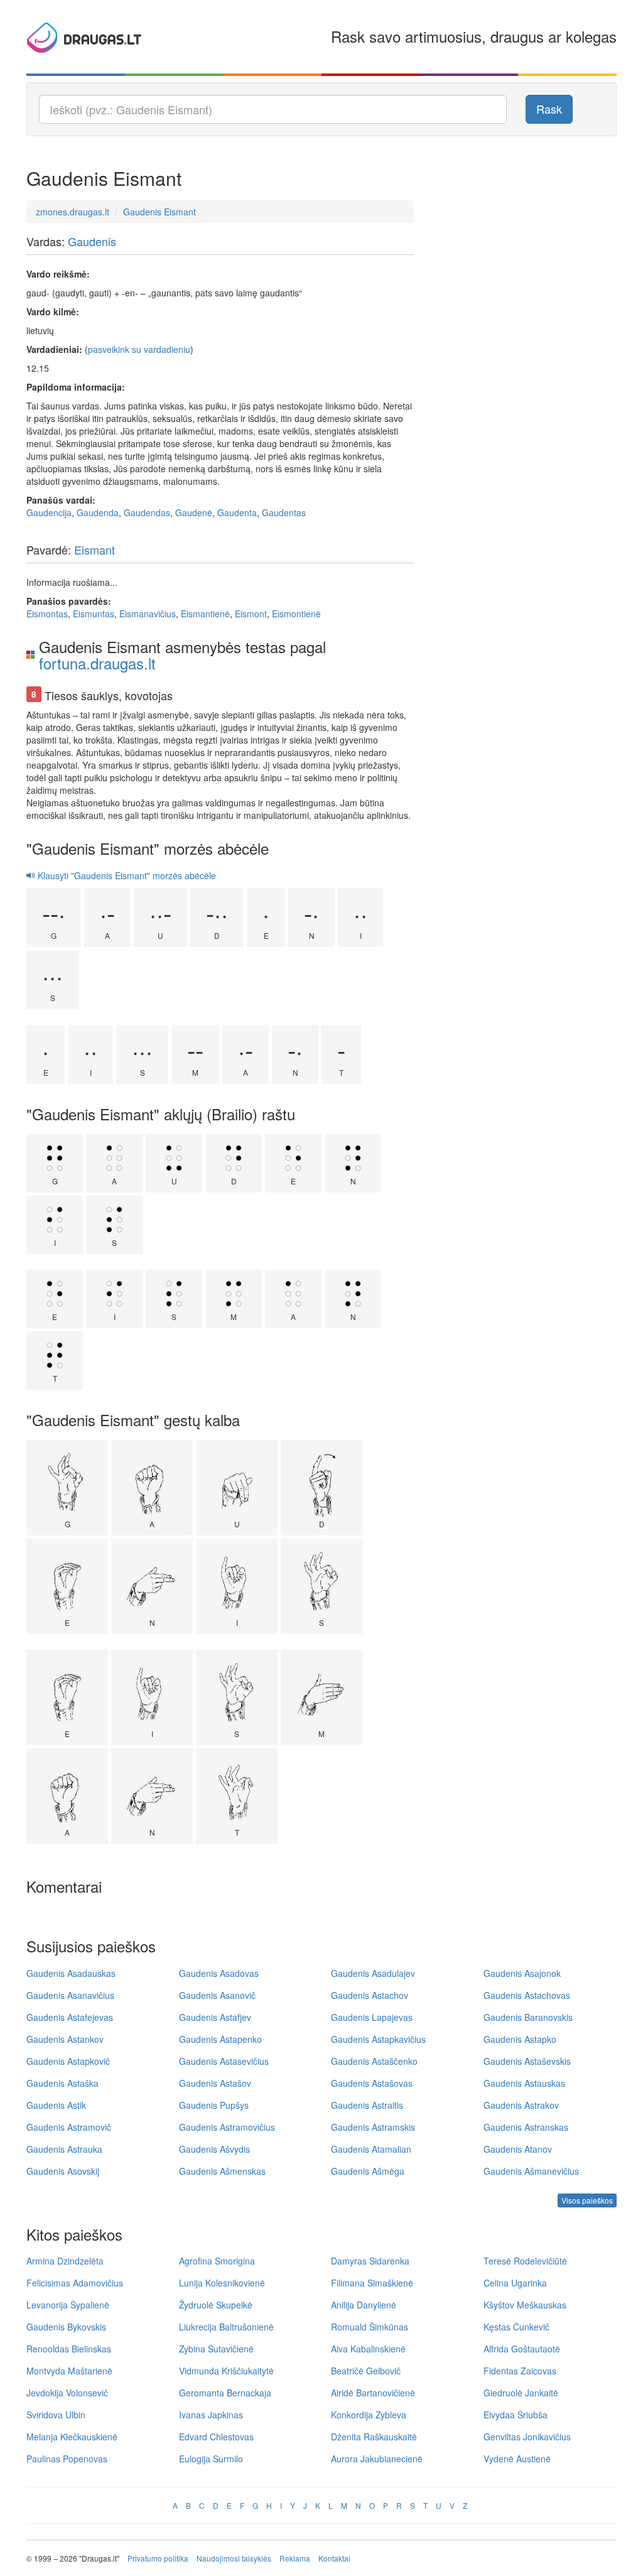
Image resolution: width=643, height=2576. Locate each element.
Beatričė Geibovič (366, 2371)
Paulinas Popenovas (67, 2459)
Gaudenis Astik (56, 2105)
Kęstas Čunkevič (516, 2327)
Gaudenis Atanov (518, 2149)
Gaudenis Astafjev (215, 2017)
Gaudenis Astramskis (373, 2127)
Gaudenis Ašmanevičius (531, 2171)
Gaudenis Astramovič (69, 2127)
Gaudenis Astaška (62, 2083)
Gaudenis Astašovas (372, 2083)
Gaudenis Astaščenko (374, 2061)
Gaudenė (194, 512)
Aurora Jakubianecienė (377, 2459)
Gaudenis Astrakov (521, 2105)
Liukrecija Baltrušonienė (226, 2327)
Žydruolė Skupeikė (216, 2305)
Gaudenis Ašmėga (368, 2171)
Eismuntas (94, 614)
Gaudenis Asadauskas (71, 1973)
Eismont (251, 614)
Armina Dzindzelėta (65, 2261)
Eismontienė (296, 614)
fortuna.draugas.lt (97, 663)
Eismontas (47, 614)
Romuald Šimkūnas (370, 2327)
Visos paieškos (587, 2200)
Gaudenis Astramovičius (227, 2127)
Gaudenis (92, 241)
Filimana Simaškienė (372, 2283)
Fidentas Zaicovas (520, 2371)
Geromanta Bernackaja (225, 2393)
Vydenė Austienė (517, 2459)
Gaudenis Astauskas (524, 2083)
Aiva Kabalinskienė (368, 2349)
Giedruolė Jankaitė (521, 2393)
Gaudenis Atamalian (371, 2149)
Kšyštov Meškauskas (525, 2305)
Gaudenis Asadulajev (373, 1973)
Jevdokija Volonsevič (67, 2393)
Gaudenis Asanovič (217, 1995)
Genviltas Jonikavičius (527, 2437)
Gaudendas (147, 512)
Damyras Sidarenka (370, 2261)
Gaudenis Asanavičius (70, 1995)
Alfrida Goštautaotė (522, 2349)
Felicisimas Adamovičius (75, 2283)
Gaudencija (49, 512)
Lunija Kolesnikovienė (222, 2283)
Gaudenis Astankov (65, 2039)
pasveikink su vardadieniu (139, 349)
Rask (549, 109)
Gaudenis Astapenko (220, 2039)
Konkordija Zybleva (369, 2415)
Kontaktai (334, 2558)
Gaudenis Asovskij (63, 2171)
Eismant (95, 549)
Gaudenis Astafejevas (70, 2017)
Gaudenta (237, 512)
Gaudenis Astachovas (527, 1995)
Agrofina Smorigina (217, 2261)
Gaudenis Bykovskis (66, 2327)
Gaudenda (98, 512)
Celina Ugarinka (515, 2283)
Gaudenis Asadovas (219, 1973)
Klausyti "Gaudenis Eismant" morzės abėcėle (126, 875)
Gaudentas (284, 512)
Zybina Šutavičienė (216, 2349)
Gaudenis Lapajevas (372, 2017)
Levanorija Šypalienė (68, 2305)
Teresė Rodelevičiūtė (525, 2261)
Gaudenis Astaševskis (527, 2061)
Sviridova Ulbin (56, 2415)
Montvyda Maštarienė (69, 2371)
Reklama (295, 2558)
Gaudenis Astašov (215, 2083)
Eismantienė (205, 614)
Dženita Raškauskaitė (374, 2437)
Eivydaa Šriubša (516, 2415)
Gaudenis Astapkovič (68, 2061)
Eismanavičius (148, 614)
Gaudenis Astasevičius (224, 2061)
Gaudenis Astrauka (64, 2149)
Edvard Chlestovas (216, 2437)
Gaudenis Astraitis (367, 2105)
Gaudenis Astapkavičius (378, 2039)
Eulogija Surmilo (211, 2459)
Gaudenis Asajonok (522, 1973)
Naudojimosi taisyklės (234, 2558)
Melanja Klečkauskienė (72, 2437)
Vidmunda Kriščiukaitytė (226, 2371)
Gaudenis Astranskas (526, 2127)
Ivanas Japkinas (211, 2415)
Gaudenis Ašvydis (214, 2149)
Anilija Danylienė (364, 2305)
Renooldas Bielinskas (69, 2349)
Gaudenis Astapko (520, 2039)
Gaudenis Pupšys (214, 2105)
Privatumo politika (158, 2558)
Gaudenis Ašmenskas (222, 2171)
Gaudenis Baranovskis (528, 2017)
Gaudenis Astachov (370, 1995)
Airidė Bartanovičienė (373, 2393)
